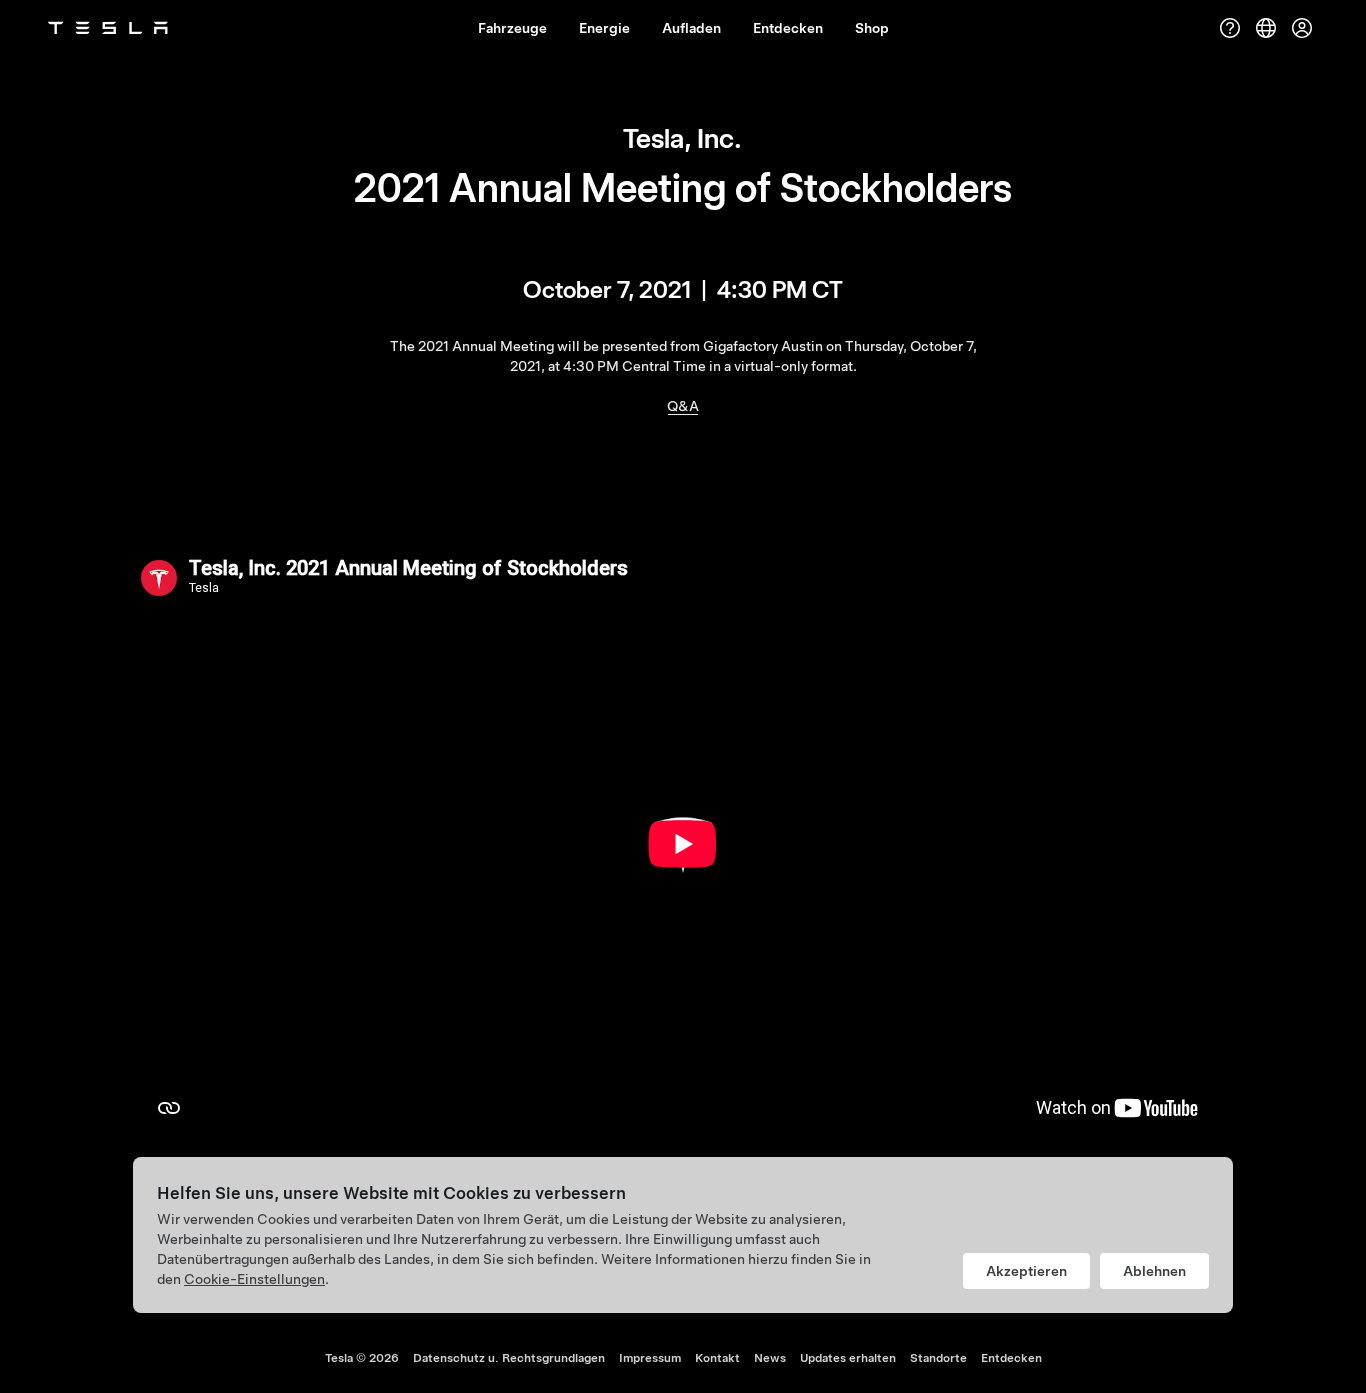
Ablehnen (1154, 1271)
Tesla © (362, 1358)
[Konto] (1302, 28)
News (770, 1358)
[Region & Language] (1266, 28)
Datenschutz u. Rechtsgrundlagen (509, 1358)
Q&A (683, 406)
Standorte (938, 1358)
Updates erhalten (848, 1358)
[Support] (1230, 28)
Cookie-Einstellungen (254, 1279)
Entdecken (1011, 1358)
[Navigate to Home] (108, 28)
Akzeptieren (1026, 1271)
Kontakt (717, 1358)
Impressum (650, 1358)
